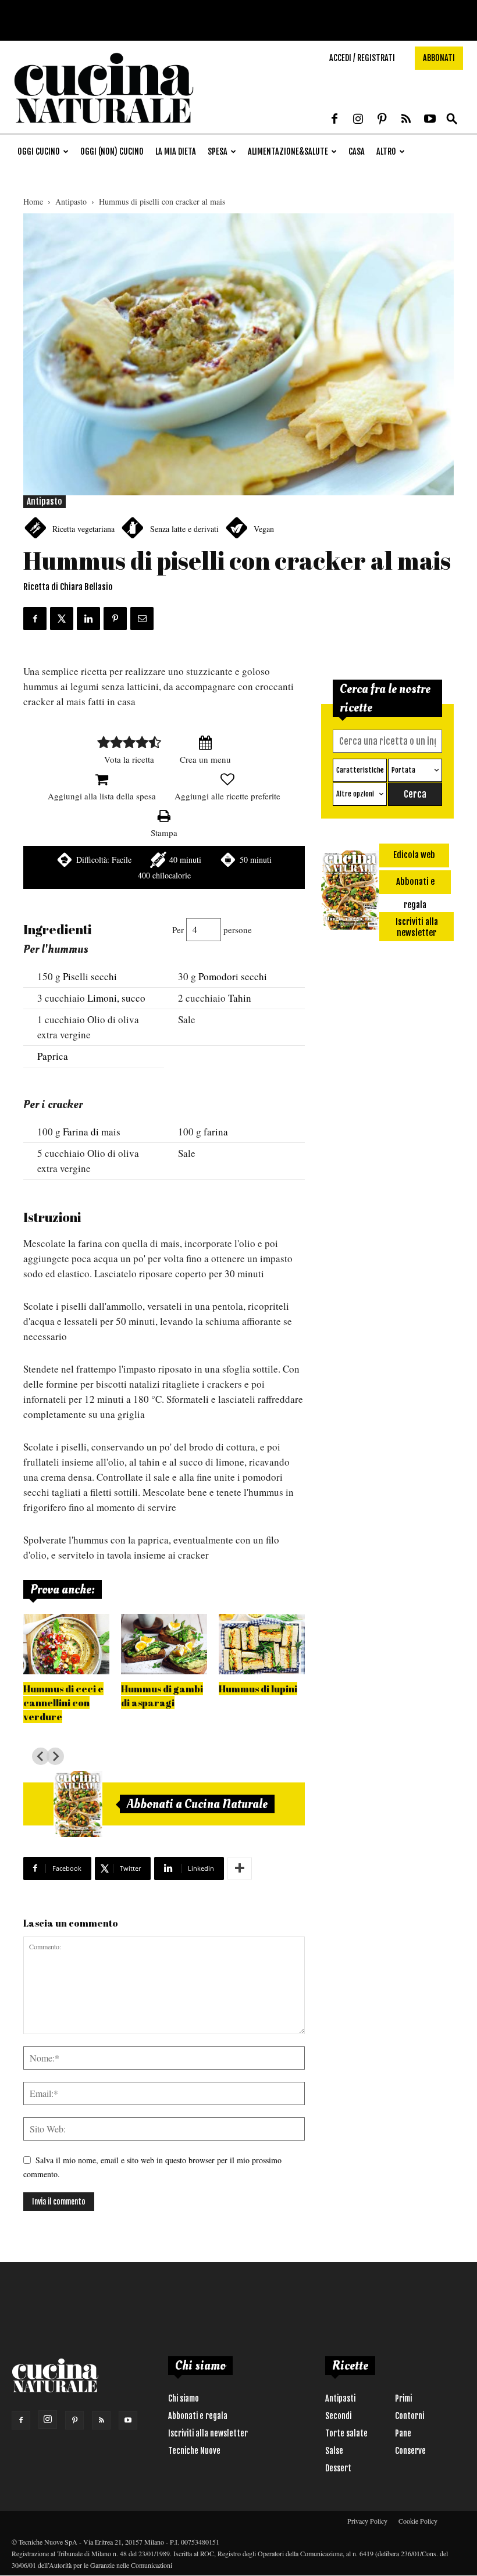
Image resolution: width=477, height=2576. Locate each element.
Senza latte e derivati (184, 529)
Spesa (218, 151)
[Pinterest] (382, 120)
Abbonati (439, 58)
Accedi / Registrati (362, 58)
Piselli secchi (90, 976)
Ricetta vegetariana (83, 529)
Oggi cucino (39, 151)
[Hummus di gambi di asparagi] (164, 1644)
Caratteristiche (360, 770)
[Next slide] (55, 1756)
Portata (403, 770)
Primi (403, 2398)
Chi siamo (184, 2398)
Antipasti (340, 2398)
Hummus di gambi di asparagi (162, 1696)
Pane (403, 2433)
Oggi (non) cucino (112, 151)
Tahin (240, 998)
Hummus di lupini (258, 1689)
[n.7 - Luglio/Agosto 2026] (78, 1804)
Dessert (338, 2468)
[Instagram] (358, 120)
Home (33, 201)
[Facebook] (334, 120)
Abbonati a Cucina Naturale (197, 1804)
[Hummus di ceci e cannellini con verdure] (66, 1644)
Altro (386, 151)
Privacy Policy (367, 2521)
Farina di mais (92, 1132)
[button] (452, 119)
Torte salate (346, 2433)
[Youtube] (430, 120)
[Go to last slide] (41, 1756)
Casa (357, 151)
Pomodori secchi (233, 976)
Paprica (53, 1056)
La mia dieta (176, 151)
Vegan (264, 529)
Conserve (410, 2451)
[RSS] (406, 120)
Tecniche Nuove (194, 2451)
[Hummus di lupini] (262, 1644)
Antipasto (71, 201)
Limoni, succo (116, 998)
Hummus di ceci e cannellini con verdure (63, 1703)
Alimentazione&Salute (288, 151)
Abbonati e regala (198, 2416)
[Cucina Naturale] (104, 128)
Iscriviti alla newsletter (208, 2433)
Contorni (410, 2416)
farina (216, 1132)
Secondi (338, 2416)
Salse (334, 2451)
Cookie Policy (418, 2521)
